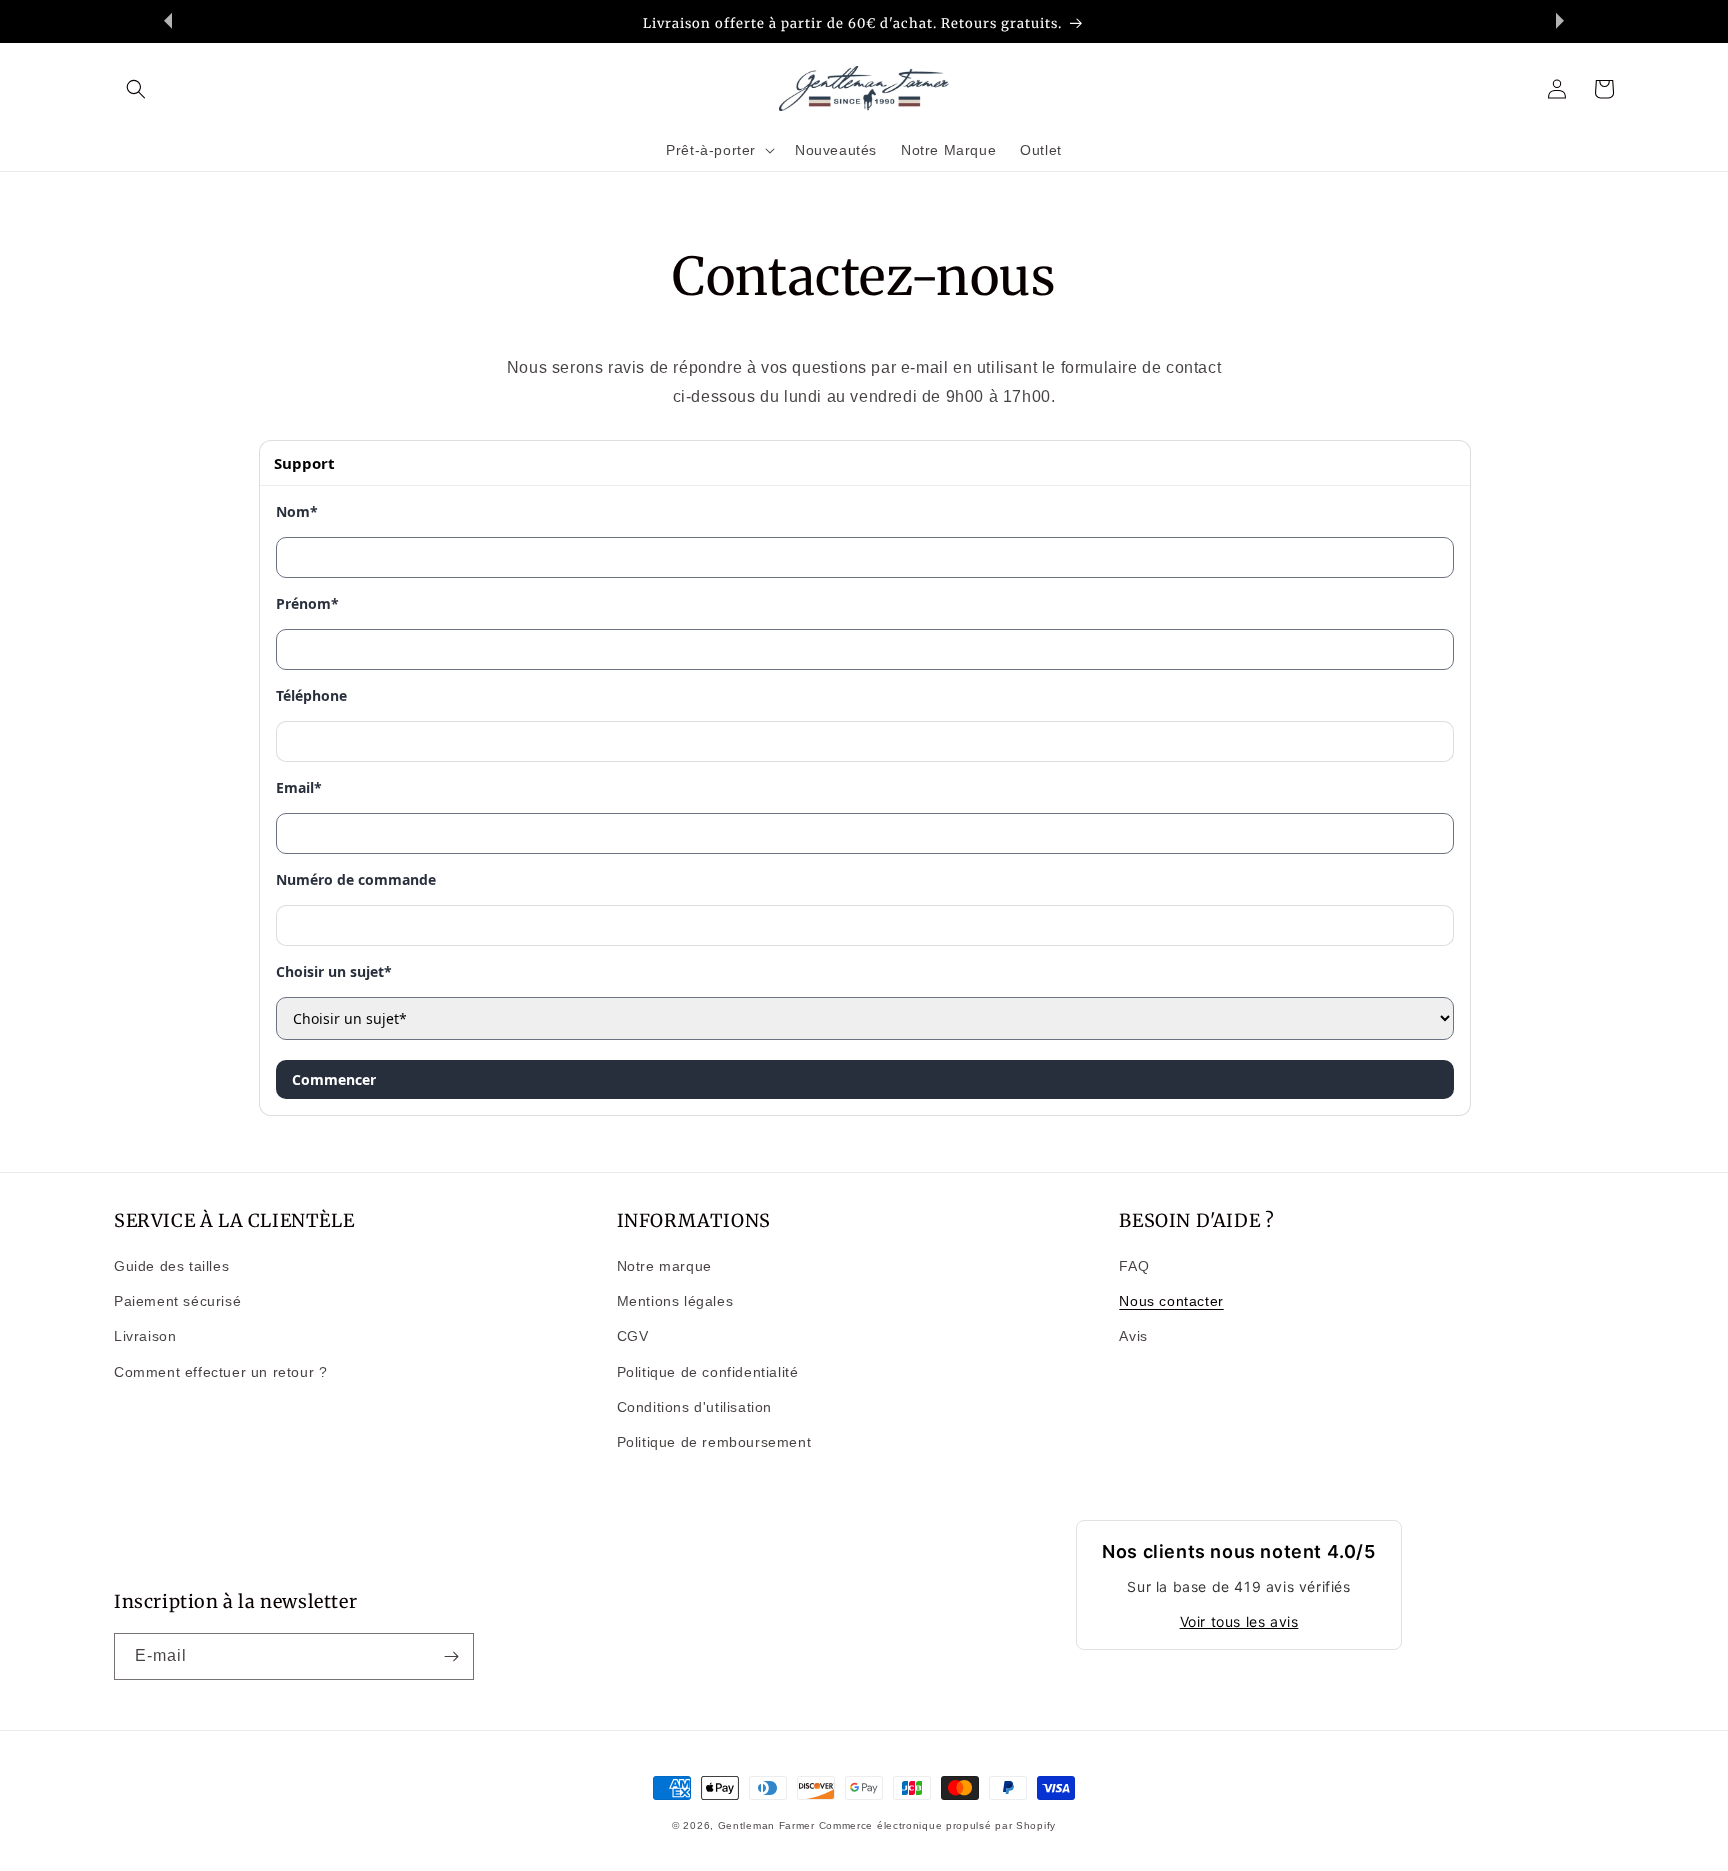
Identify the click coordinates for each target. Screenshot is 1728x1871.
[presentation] (168, 21)
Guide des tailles (171, 1266)
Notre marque (664, 1266)
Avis (1133, 1336)
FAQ (1134, 1266)
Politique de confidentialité (708, 1372)
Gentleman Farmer (766, 1825)
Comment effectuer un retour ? (220, 1372)
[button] (136, 89)
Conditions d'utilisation (694, 1407)
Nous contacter (1171, 1301)
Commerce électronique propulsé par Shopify (937, 1825)
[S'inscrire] (451, 1656)
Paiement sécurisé (177, 1301)
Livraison (145, 1336)
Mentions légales (675, 1301)
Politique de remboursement (714, 1442)
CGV (633, 1336)
